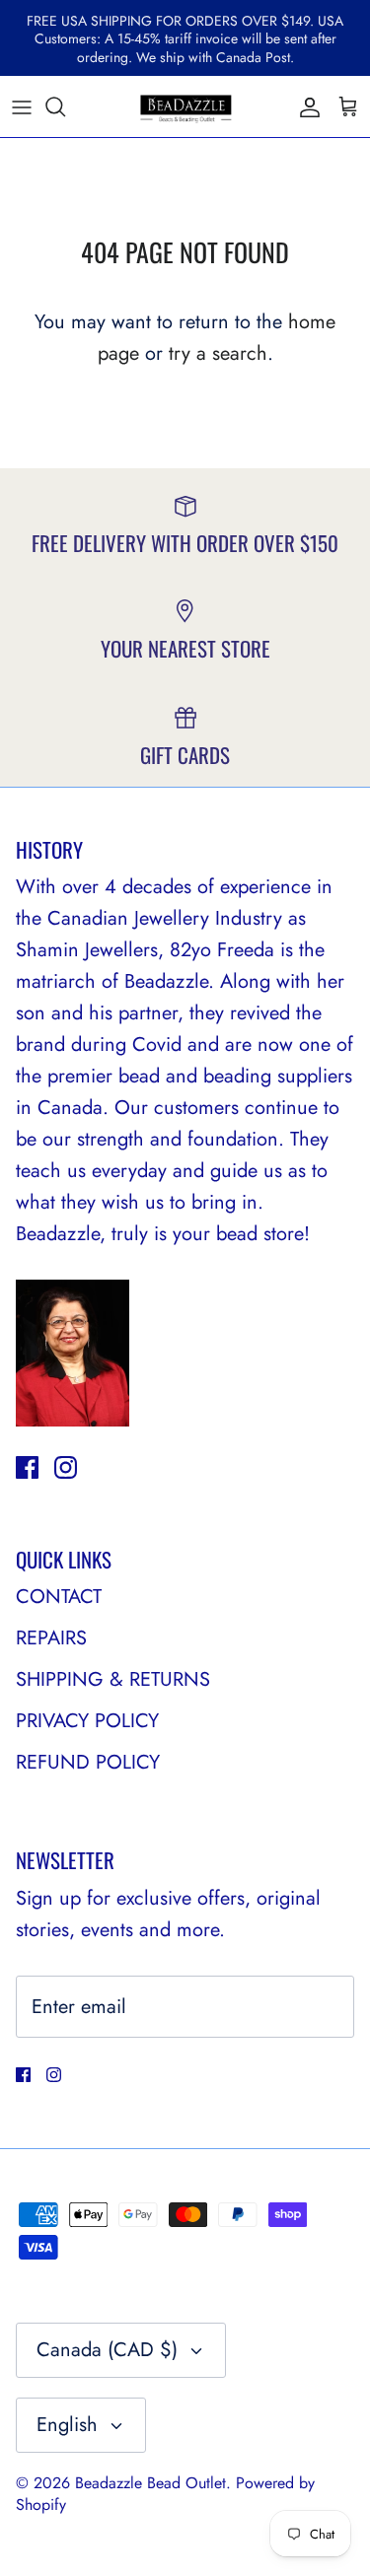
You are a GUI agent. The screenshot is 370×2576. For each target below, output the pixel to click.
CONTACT (59, 1597)
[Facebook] (27, 1467)
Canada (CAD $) (107, 2350)
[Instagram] (66, 1467)
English (67, 2425)
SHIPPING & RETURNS (113, 1679)
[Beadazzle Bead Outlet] (185, 106)
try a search (218, 353)
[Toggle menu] (22, 106)
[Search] (65, 106)
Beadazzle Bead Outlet (150, 2483)
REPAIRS (51, 1638)
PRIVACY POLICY (87, 1721)
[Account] (305, 106)
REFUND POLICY (88, 1762)
